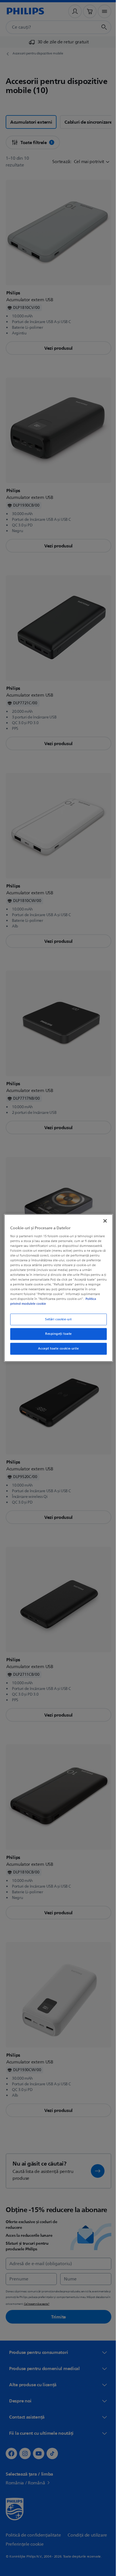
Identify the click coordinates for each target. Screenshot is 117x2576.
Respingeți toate (56, 1334)
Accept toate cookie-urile (56, 1349)
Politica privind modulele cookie (40, 1304)
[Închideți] (102, 1221)
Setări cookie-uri (57, 1319)
